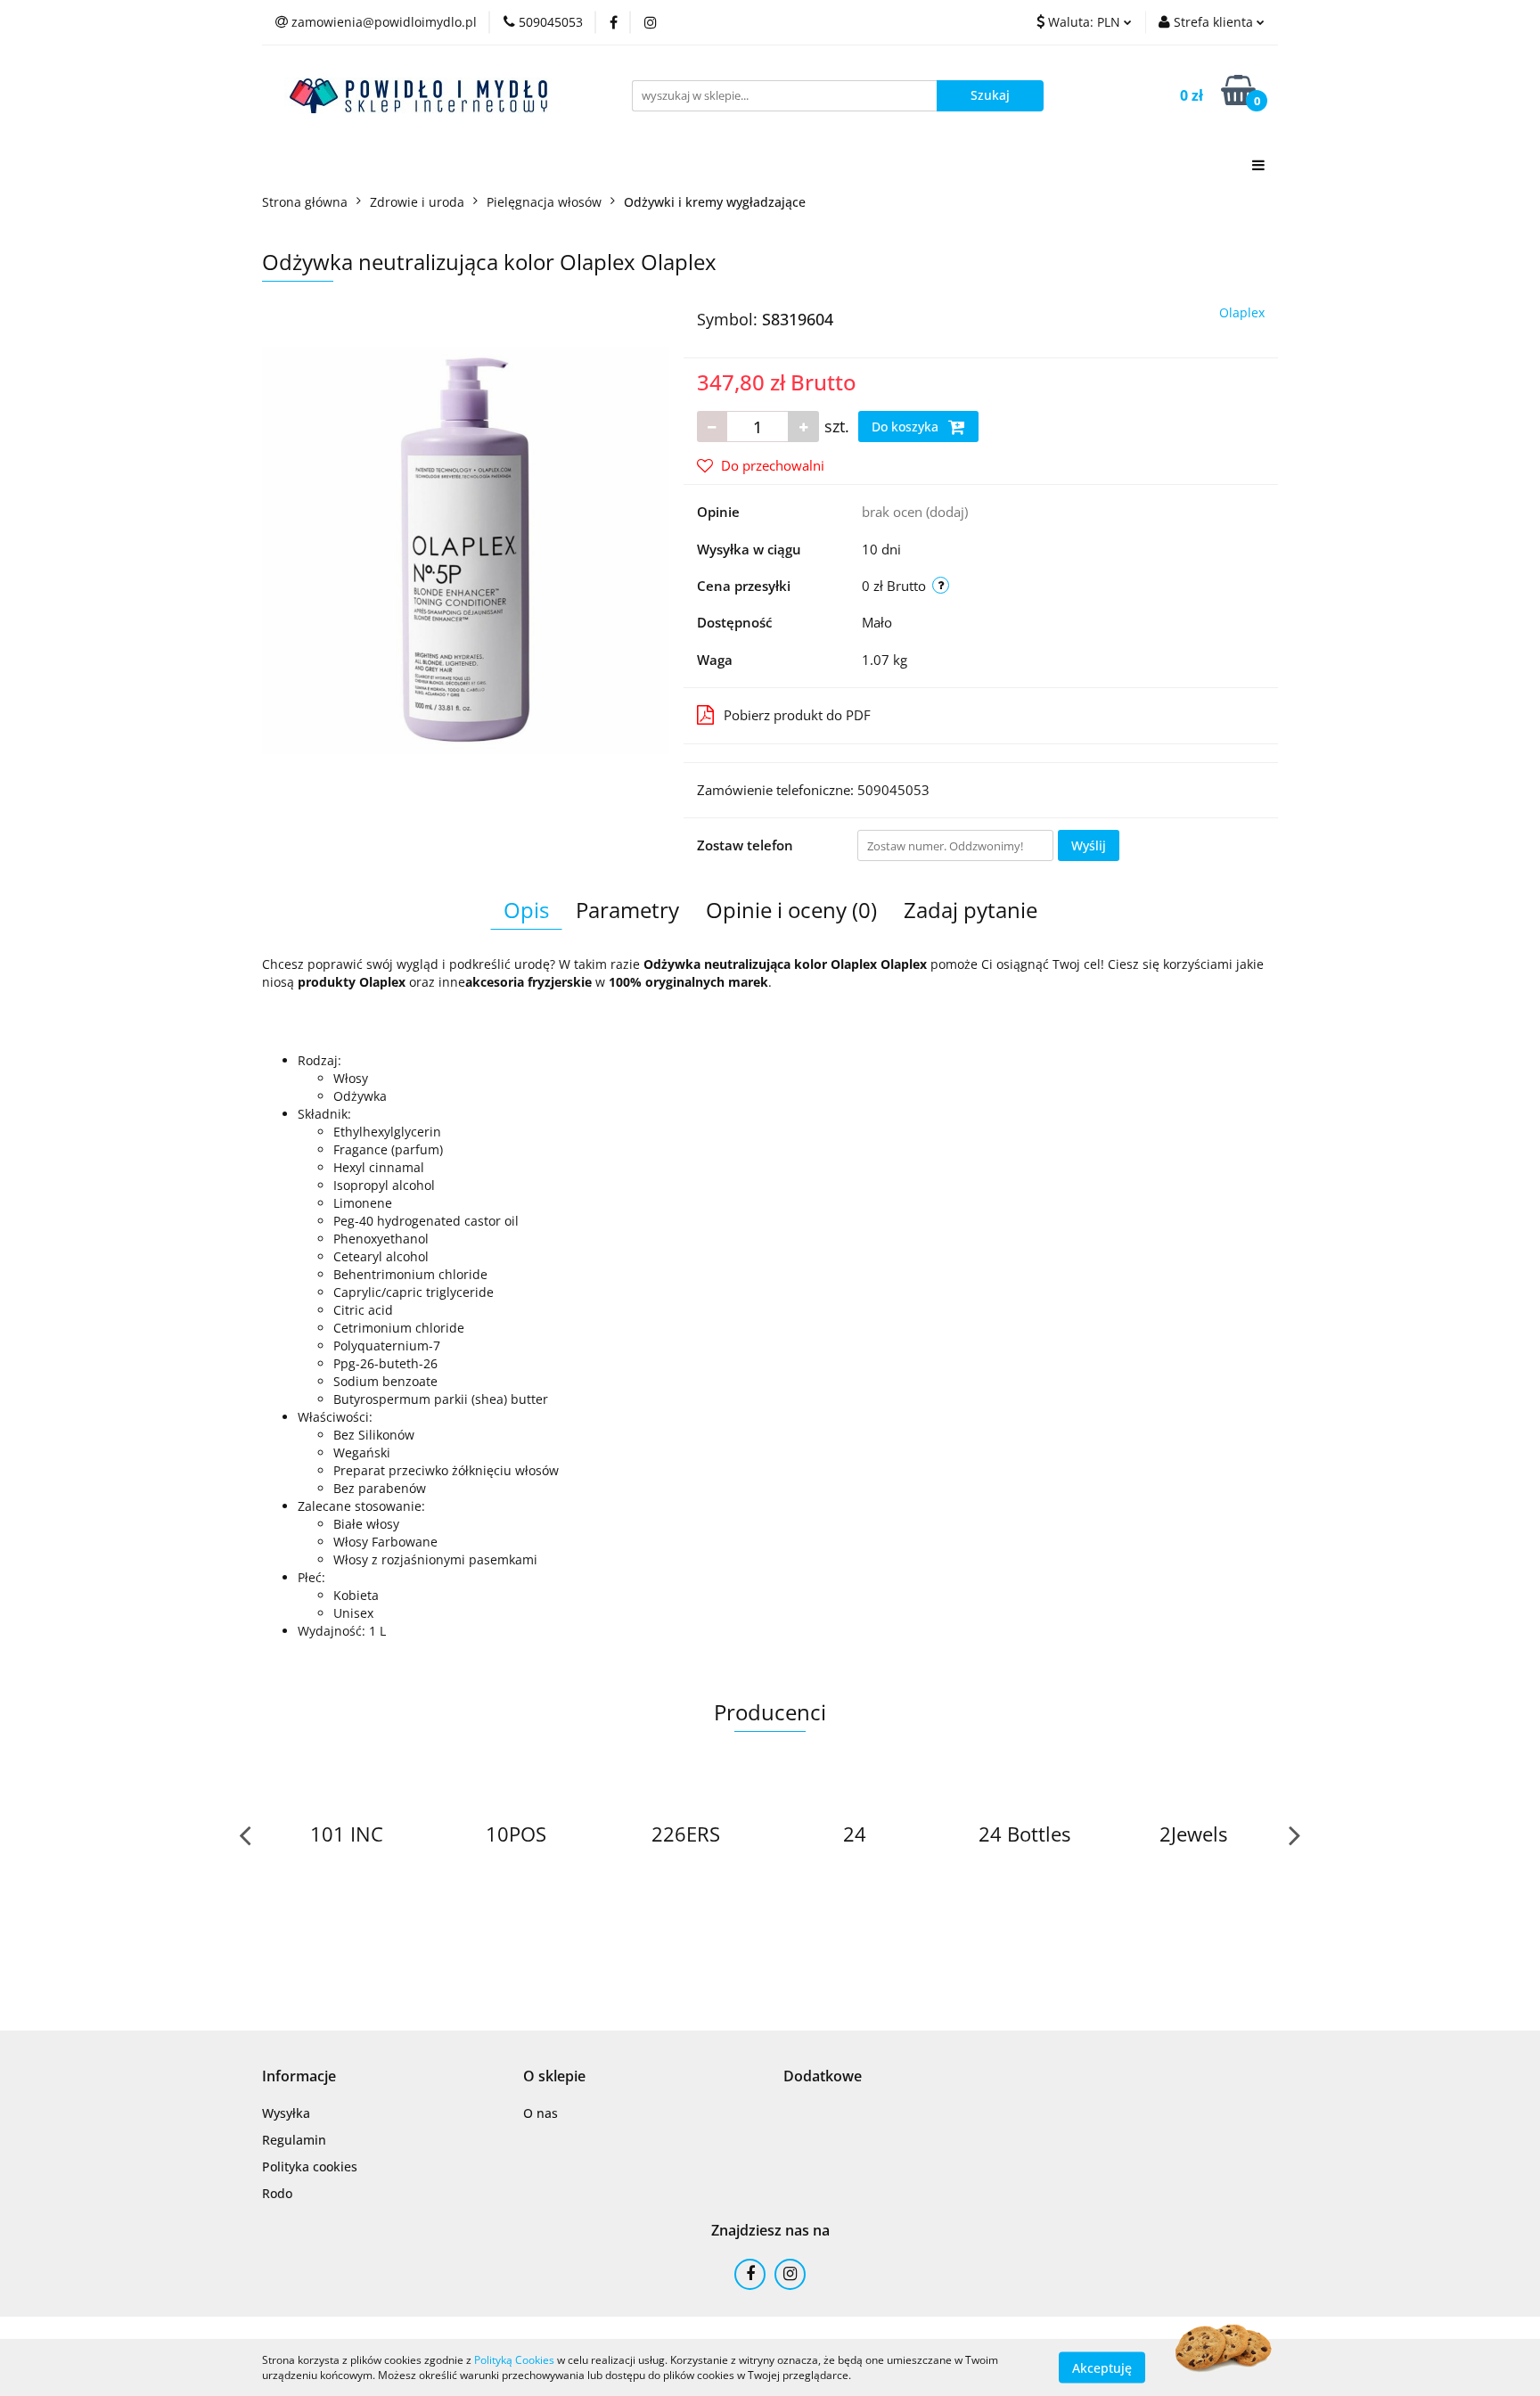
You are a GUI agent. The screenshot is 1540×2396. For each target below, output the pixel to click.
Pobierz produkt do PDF (797, 715)
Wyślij (1089, 845)
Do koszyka (907, 427)
